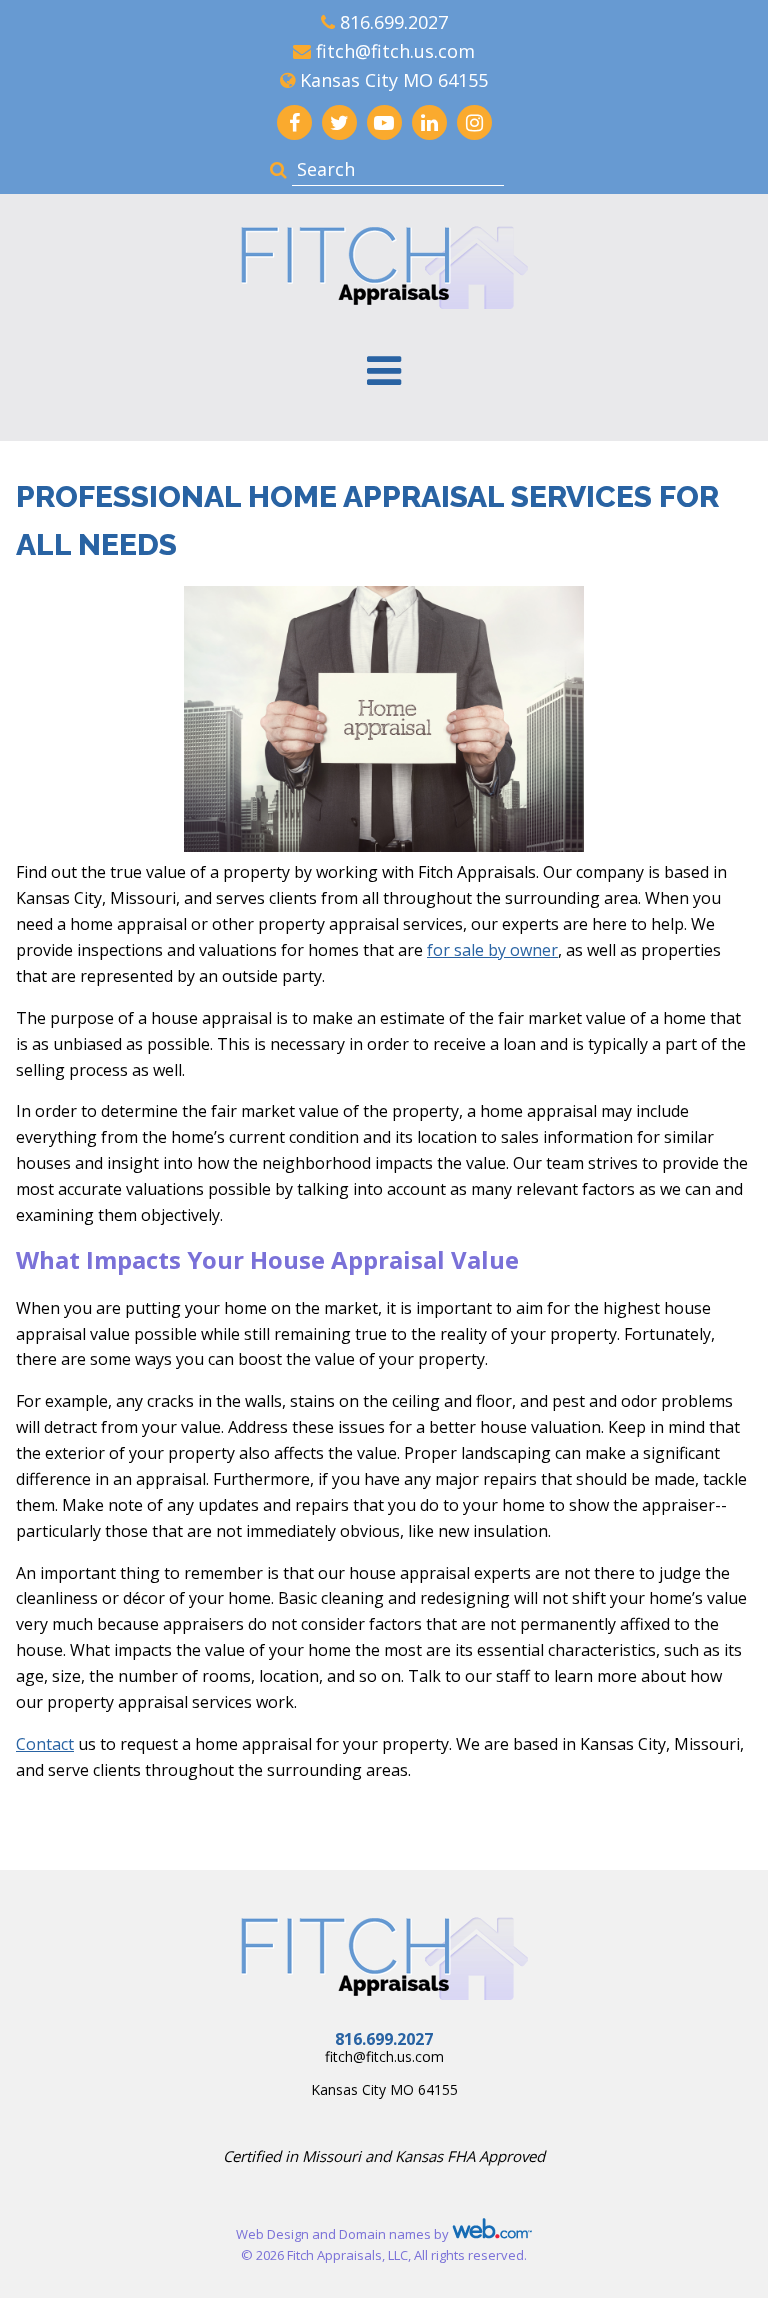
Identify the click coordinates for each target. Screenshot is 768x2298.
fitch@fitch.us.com (395, 51)
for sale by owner (492, 950)
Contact (45, 1744)
